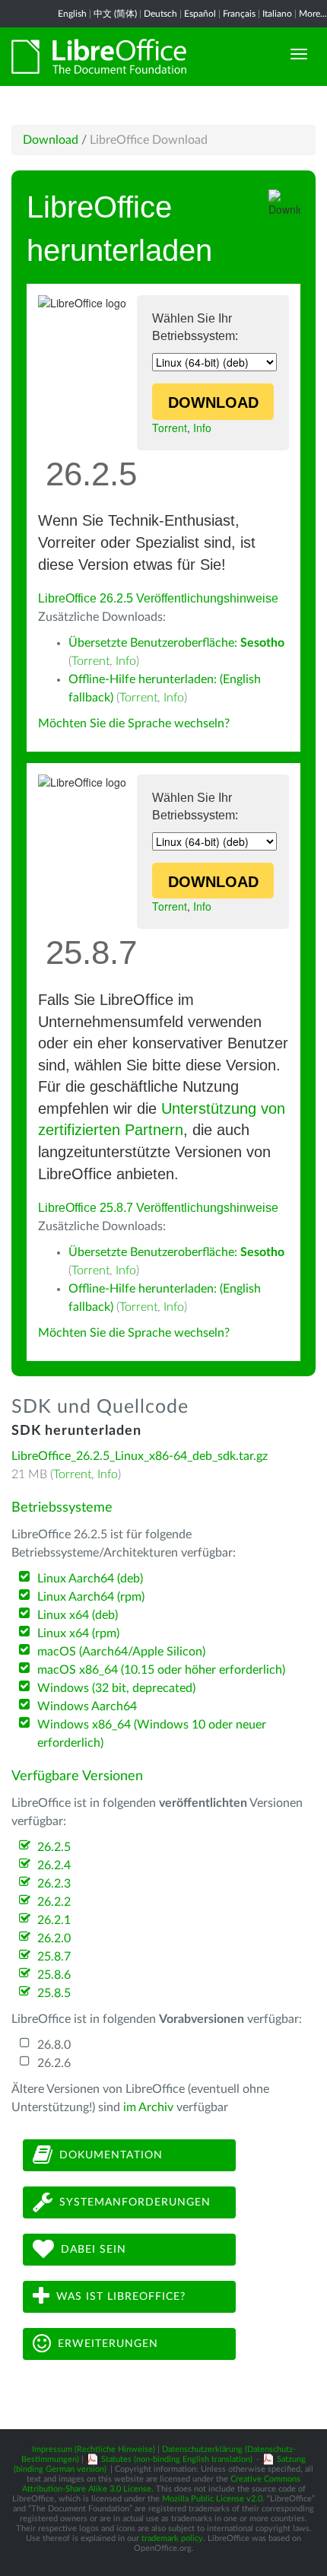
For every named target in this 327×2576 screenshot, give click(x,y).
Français (239, 14)
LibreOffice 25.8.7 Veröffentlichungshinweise (158, 1208)
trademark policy (172, 2538)
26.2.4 (54, 1865)
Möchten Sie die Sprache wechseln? (134, 724)
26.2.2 (54, 1902)
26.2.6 (54, 2063)
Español (200, 14)
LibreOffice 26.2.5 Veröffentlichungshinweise (158, 598)
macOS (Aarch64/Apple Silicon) (121, 1652)
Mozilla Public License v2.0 (212, 2499)
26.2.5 (54, 1847)
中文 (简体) (115, 14)
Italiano (277, 14)
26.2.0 (54, 1938)
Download (51, 140)
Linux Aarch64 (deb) (90, 1579)
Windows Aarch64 (87, 1706)
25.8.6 (54, 1975)
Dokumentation (111, 2155)
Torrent (170, 428)
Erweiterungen (108, 2344)
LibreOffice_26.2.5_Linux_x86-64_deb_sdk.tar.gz (140, 1456)
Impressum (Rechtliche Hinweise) (94, 2449)
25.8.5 (54, 1993)
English (72, 14)
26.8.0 (54, 2045)
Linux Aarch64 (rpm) (91, 1597)
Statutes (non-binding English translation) (177, 2459)
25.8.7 (54, 1957)
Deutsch (160, 14)
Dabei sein (94, 2250)
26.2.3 (54, 1884)
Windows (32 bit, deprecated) (116, 1688)
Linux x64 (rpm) (78, 1633)
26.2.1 (54, 1920)
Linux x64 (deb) (78, 1615)
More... (313, 14)
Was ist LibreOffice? (121, 2297)
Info (202, 428)
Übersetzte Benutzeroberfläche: (176, 643)
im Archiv (148, 2107)
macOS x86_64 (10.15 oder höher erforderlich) (161, 1670)
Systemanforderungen (135, 2202)
